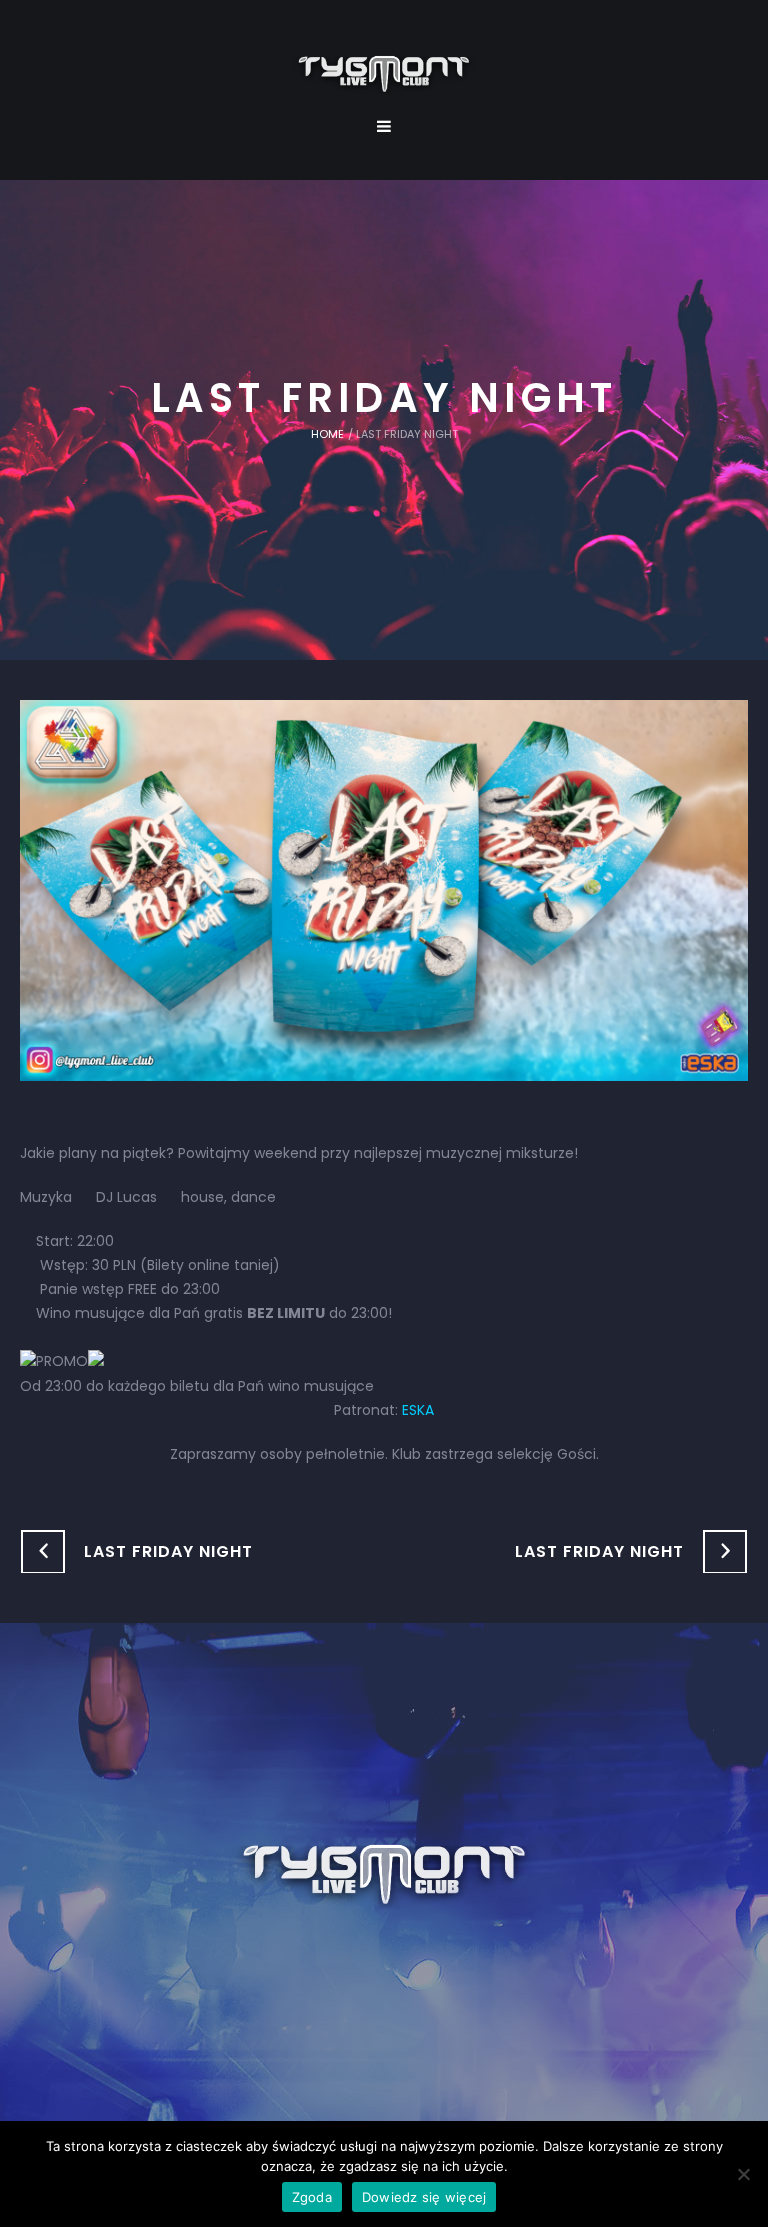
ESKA (418, 1410)
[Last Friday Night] (384, 889)
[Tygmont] (384, 1876)
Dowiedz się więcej (424, 2197)
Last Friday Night (168, 1551)
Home (327, 434)
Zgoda (312, 2197)
